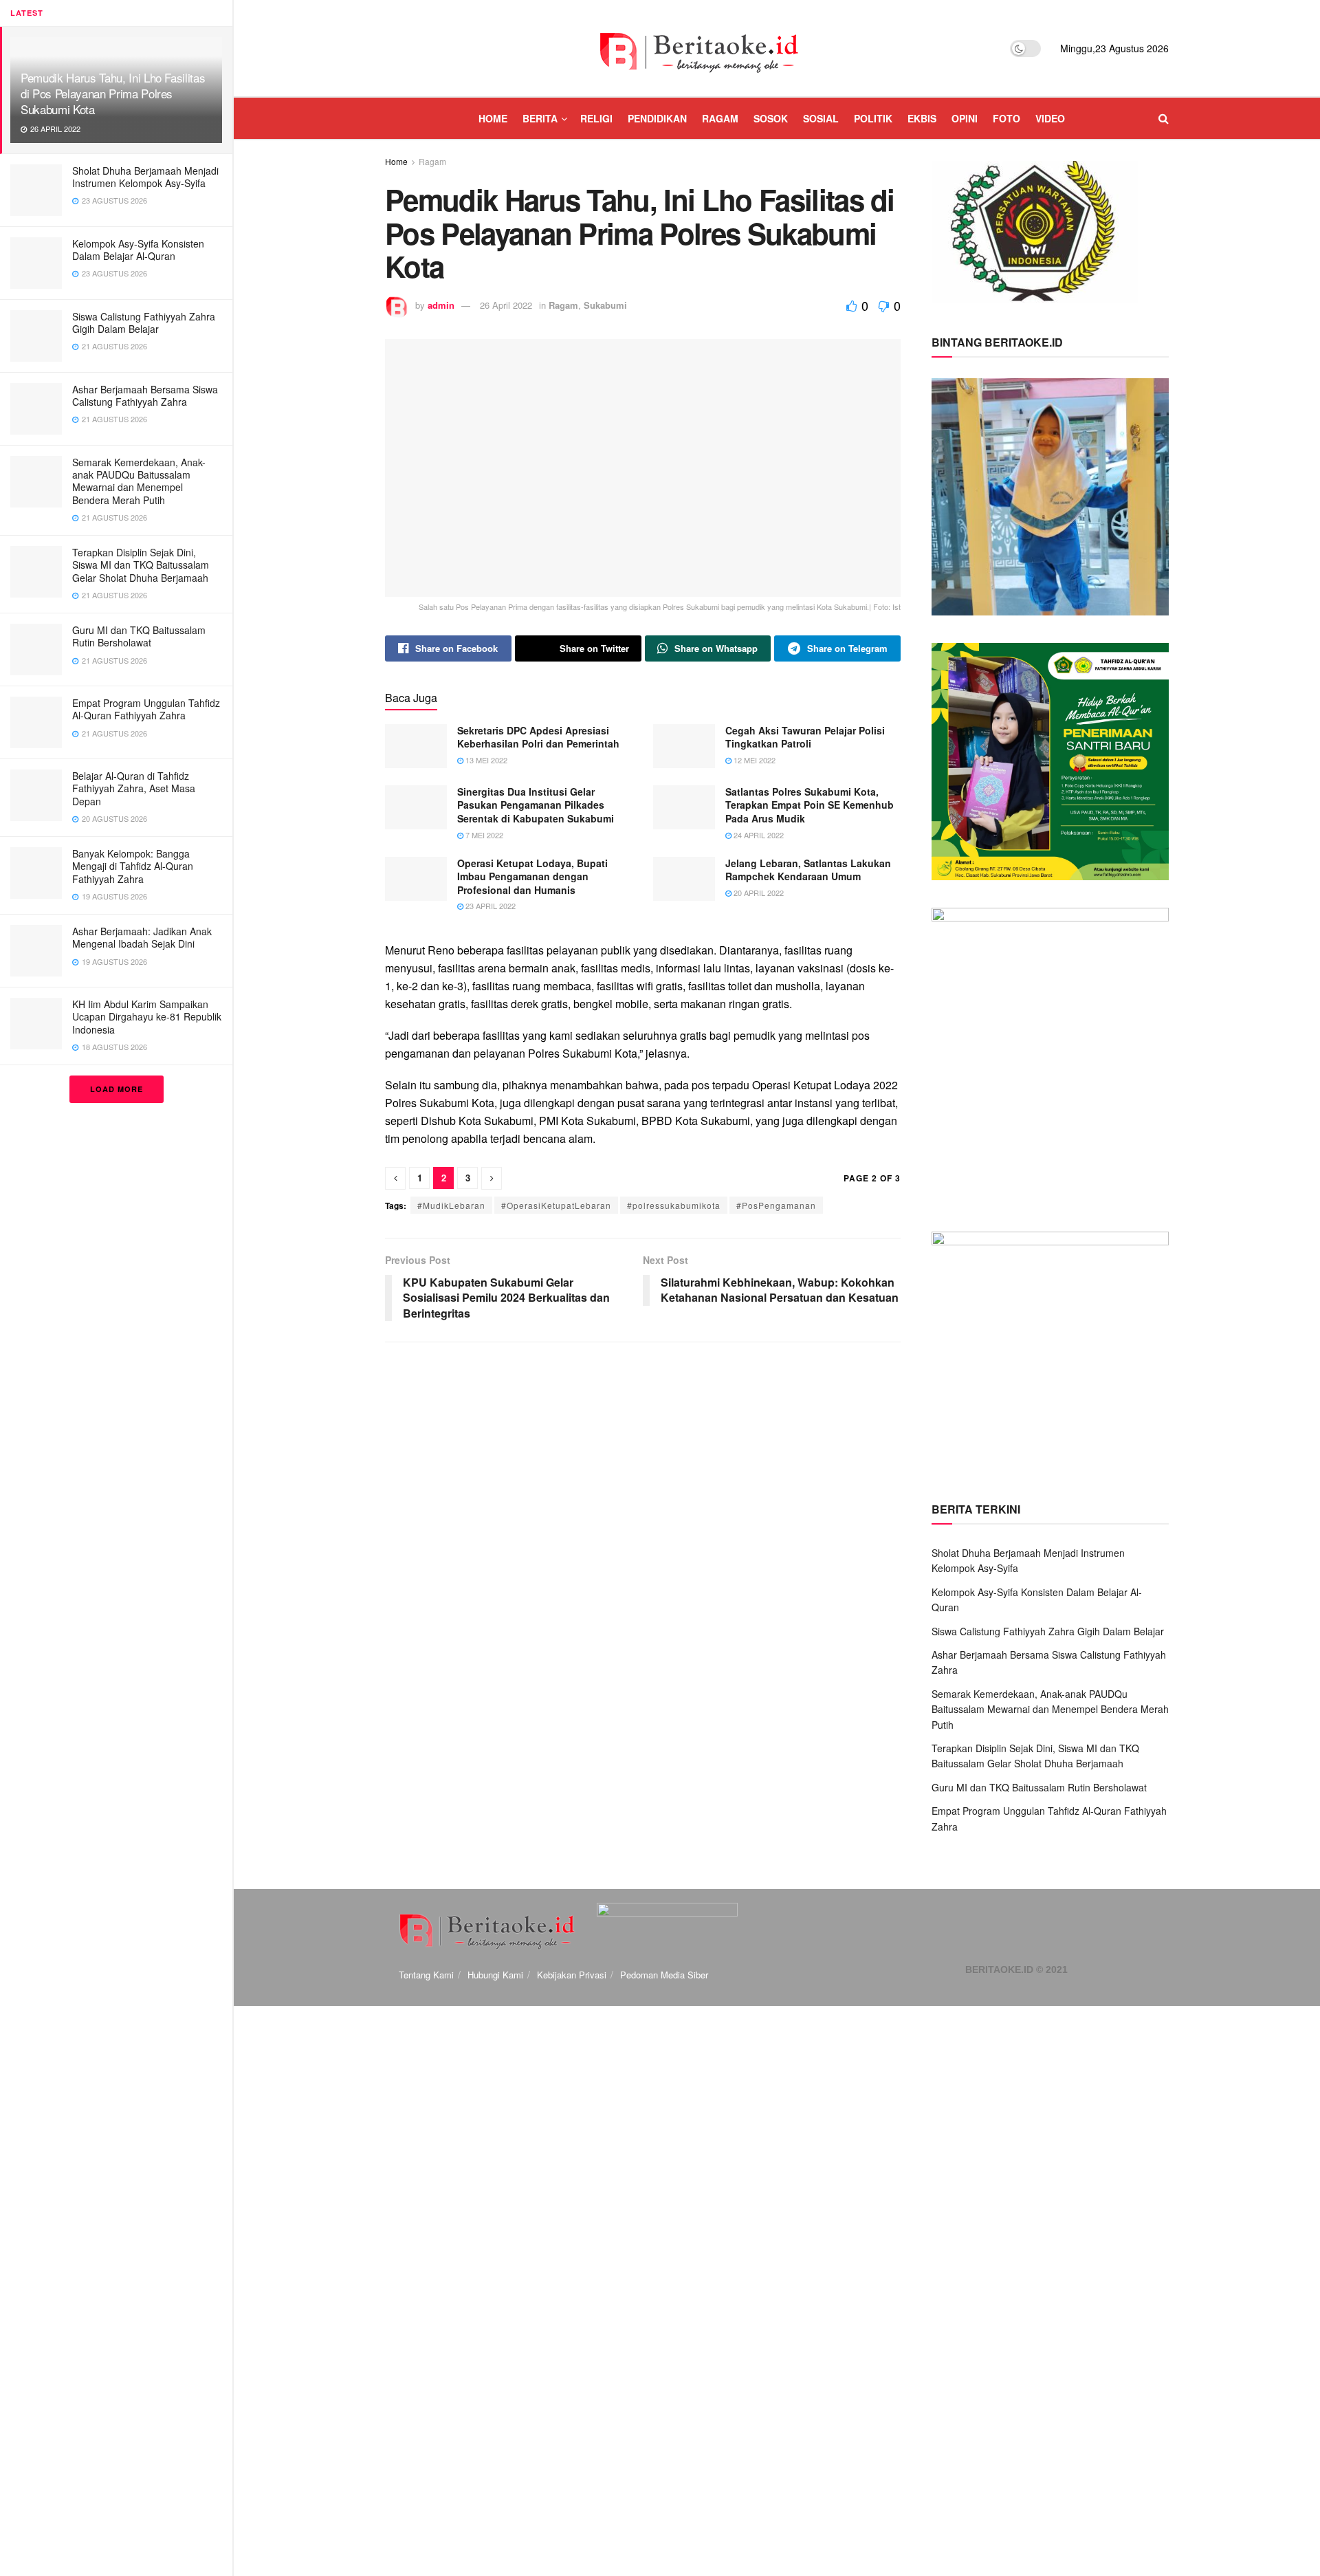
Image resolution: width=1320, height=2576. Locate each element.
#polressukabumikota (674, 1205)
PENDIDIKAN (657, 118)
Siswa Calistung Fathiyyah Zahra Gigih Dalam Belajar (144, 323)
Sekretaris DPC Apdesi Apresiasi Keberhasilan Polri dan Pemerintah (538, 737)
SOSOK (771, 118)
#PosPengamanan (776, 1205)
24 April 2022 (758, 835)
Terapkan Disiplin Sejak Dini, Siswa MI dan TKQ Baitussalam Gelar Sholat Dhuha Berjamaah (141, 565)
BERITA (540, 118)
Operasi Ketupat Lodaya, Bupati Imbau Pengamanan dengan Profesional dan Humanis (532, 876)
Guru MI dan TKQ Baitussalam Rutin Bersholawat (139, 636)
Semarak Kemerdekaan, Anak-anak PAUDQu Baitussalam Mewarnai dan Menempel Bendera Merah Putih (139, 481)
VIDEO (1050, 118)
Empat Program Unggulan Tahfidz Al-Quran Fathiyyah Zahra (146, 709)
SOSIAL (821, 118)
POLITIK (873, 118)
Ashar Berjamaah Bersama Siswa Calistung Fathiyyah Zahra (145, 395)
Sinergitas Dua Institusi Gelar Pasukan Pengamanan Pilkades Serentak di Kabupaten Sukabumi (536, 805)
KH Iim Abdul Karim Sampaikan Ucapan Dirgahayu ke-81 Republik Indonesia (147, 1016)
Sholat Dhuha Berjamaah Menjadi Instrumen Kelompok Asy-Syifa (145, 177)
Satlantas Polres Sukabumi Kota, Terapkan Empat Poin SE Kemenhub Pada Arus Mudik (810, 805)
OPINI (965, 118)
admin (441, 305)
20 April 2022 (758, 893)
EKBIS (922, 118)
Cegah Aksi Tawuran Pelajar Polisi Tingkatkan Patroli (805, 737)
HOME (493, 118)
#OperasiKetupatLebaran (556, 1205)
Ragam (432, 161)
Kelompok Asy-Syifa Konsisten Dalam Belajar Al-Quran (138, 250)
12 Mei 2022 (753, 760)
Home (396, 161)
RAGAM (720, 118)
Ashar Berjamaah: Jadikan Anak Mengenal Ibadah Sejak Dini (142, 937)
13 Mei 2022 (485, 760)
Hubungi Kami (495, 1975)
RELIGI (596, 118)
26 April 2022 (506, 305)
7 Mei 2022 (483, 835)
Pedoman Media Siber (664, 1975)
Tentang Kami (426, 1975)
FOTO (1006, 118)
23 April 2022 (489, 906)
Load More (117, 1089)
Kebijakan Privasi (572, 1975)
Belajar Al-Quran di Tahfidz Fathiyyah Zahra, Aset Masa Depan (134, 788)
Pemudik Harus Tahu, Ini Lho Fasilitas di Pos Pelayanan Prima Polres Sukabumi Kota (113, 93)
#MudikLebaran (451, 1205)
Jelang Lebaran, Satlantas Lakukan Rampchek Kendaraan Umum (808, 870)
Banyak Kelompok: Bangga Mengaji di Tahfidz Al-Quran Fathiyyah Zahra (133, 866)
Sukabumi (605, 305)
